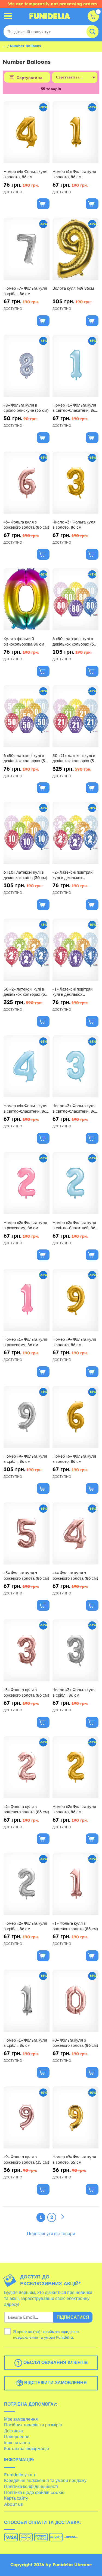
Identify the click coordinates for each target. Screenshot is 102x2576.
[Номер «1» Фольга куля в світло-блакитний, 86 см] (75, 366)
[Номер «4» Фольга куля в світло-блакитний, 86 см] (27, 1066)
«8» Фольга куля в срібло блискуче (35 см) (26, 408)
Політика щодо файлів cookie (34, 2492)
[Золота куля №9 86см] (75, 249)
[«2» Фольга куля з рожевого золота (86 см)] (27, 1767)
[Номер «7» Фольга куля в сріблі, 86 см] (27, 249)
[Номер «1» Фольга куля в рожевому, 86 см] (27, 1300)
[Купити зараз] (43, 204)
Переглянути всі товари (51, 2233)
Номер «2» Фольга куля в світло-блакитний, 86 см (74, 1225)
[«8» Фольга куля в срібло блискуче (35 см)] (27, 366)
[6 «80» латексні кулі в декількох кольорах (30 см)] (75, 599)
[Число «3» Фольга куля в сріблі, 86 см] (75, 1650)
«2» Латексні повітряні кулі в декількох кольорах (73, 875)
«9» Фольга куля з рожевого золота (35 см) (26, 2159)
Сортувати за (30, 78)
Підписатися (73, 2317)
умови (50, 2337)
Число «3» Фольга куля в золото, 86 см (74, 525)
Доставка (13, 2431)
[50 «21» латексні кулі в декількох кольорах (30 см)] (75, 716)
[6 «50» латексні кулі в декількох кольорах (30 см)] (27, 716)
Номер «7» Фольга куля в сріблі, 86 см (25, 291)
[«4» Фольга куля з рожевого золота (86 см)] (75, 1534)
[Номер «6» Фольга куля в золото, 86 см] (75, 1417)
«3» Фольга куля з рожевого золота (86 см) (26, 1692)
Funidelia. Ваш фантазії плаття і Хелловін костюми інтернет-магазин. (50, 16)
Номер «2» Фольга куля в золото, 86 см (74, 1809)
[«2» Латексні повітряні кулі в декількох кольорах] (75, 833)
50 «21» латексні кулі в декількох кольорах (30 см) (74, 758)
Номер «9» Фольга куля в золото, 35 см (74, 2159)
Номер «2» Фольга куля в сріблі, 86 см (25, 1926)
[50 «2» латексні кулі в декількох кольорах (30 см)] (27, 950)
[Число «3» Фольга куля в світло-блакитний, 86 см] (75, 1066)
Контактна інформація (27, 2448)
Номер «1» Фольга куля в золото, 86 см (74, 174)
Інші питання (17, 2442)
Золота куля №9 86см (73, 288)
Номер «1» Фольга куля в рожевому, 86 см (25, 1342)
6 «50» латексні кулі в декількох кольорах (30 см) (25, 758)
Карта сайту (16, 2498)
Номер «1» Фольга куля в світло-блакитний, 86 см (74, 408)
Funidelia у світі (20, 2475)
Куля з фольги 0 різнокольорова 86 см (24, 641)
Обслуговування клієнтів (55, 2362)
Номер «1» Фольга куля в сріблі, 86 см (25, 2043)
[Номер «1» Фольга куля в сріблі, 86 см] (27, 2001)
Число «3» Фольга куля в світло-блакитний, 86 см (74, 1108)
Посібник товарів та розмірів (33, 2425)
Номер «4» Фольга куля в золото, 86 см (25, 174)
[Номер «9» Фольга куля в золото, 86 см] (75, 1300)
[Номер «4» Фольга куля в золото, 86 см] (27, 132)
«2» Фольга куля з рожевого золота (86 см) (26, 1809)
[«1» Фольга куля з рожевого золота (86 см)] (75, 1884)
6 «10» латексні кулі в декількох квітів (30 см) (25, 875)
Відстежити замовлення (55, 2383)
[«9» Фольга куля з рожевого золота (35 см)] (27, 2118)
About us (13, 2504)
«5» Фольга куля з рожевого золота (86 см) (26, 1575)
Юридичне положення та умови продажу (45, 2480)
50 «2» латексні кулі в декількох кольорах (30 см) (25, 992)
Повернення (17, 2436)
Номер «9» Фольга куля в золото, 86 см (74, 1342)
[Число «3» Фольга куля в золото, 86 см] (75, 483)
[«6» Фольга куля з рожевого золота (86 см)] (27, 483)
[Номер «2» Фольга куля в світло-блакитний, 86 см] (75, 1183)
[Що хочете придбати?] (8, 16)
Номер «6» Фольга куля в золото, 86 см (74, 1459)
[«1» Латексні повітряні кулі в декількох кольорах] (75, 950)
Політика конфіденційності (31, 2486)
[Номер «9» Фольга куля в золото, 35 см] (75, 2118)
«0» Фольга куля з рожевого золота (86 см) (75, 2043)
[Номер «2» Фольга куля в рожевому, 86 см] (27, 1183)
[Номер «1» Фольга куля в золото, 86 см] (75, 132)
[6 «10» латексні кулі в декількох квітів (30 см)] (27, 833)
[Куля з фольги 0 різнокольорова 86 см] (27, 599)
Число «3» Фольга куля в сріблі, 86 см (74, 1692)
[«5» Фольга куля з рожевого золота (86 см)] (27, 1534)
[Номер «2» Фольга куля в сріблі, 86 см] (27, 1884)
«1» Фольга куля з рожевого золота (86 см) (75, 1926)
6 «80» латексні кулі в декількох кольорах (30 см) (74, 641)
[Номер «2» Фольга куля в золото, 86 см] (75, 1767)
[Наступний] (63, 2217)
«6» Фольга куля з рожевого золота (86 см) (26, 525)
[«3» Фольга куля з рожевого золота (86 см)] (27, 1650)
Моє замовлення (21, 2419)
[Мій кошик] (93, 16)
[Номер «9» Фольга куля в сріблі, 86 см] (27, 1417)
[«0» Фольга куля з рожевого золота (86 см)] (75, 2001)
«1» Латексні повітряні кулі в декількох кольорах (73, 992)
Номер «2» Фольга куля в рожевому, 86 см (25, 1225)
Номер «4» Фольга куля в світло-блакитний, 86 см (25, 1108)
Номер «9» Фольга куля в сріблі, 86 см (25, 1459)
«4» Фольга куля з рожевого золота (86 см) (75, 1575)
